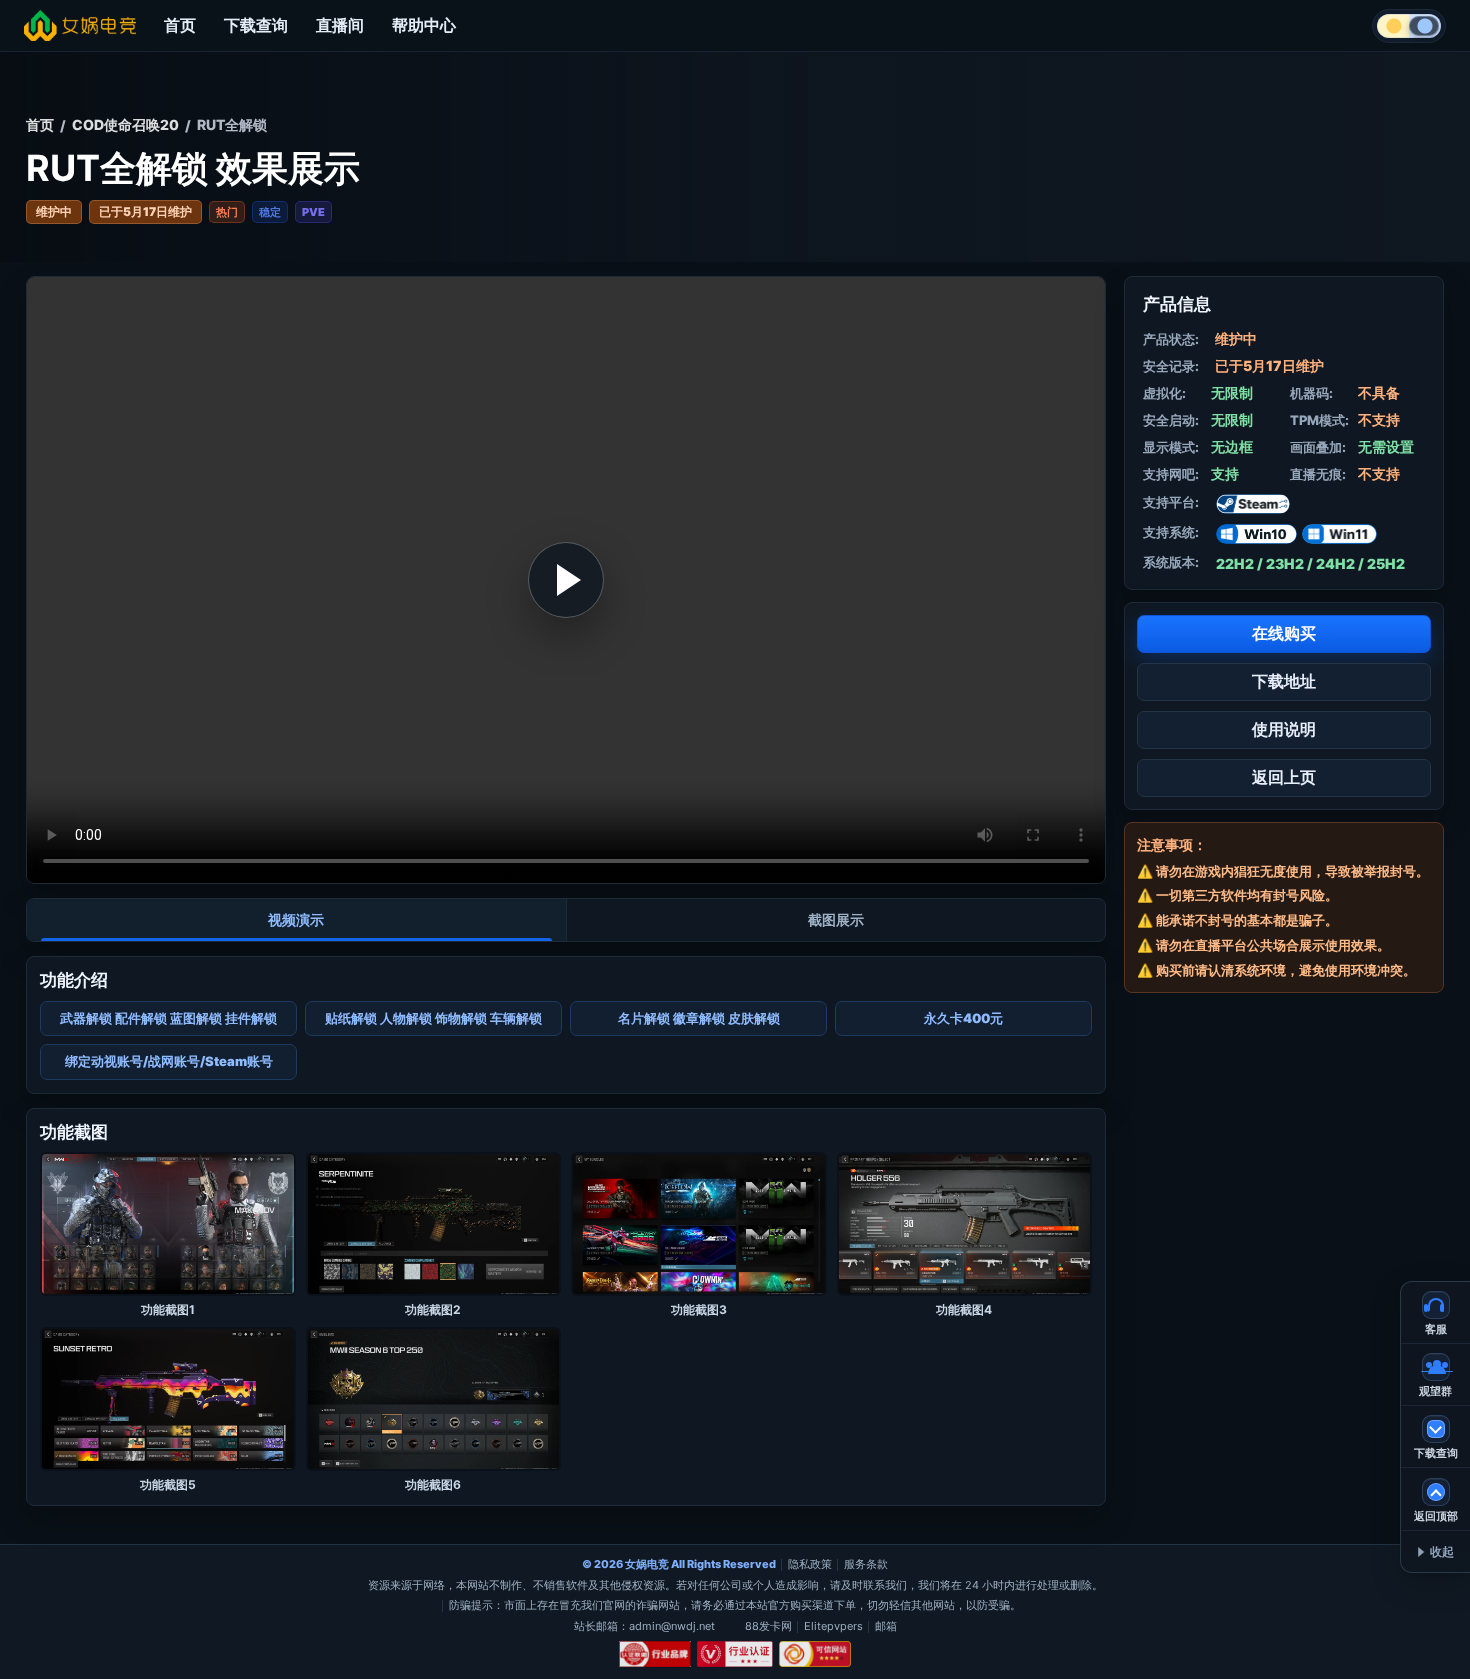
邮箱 (886, 1626)
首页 (180, 25)
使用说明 (1284, 729)
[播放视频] (566, 580)
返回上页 (1284, 777)
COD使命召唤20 (125, 124)
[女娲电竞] (80, 26)
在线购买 (1284, 633)
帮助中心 (424, 25)
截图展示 (836, 919)
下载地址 (1284, 681)
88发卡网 (768, 1626)
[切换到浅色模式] (1409, 26)
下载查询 (256, 25)
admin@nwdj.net (672, 1626)
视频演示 (296, 919)
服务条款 (866, 1564)
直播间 (340, 25)
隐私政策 (810, 1564)
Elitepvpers (833, 1626)
